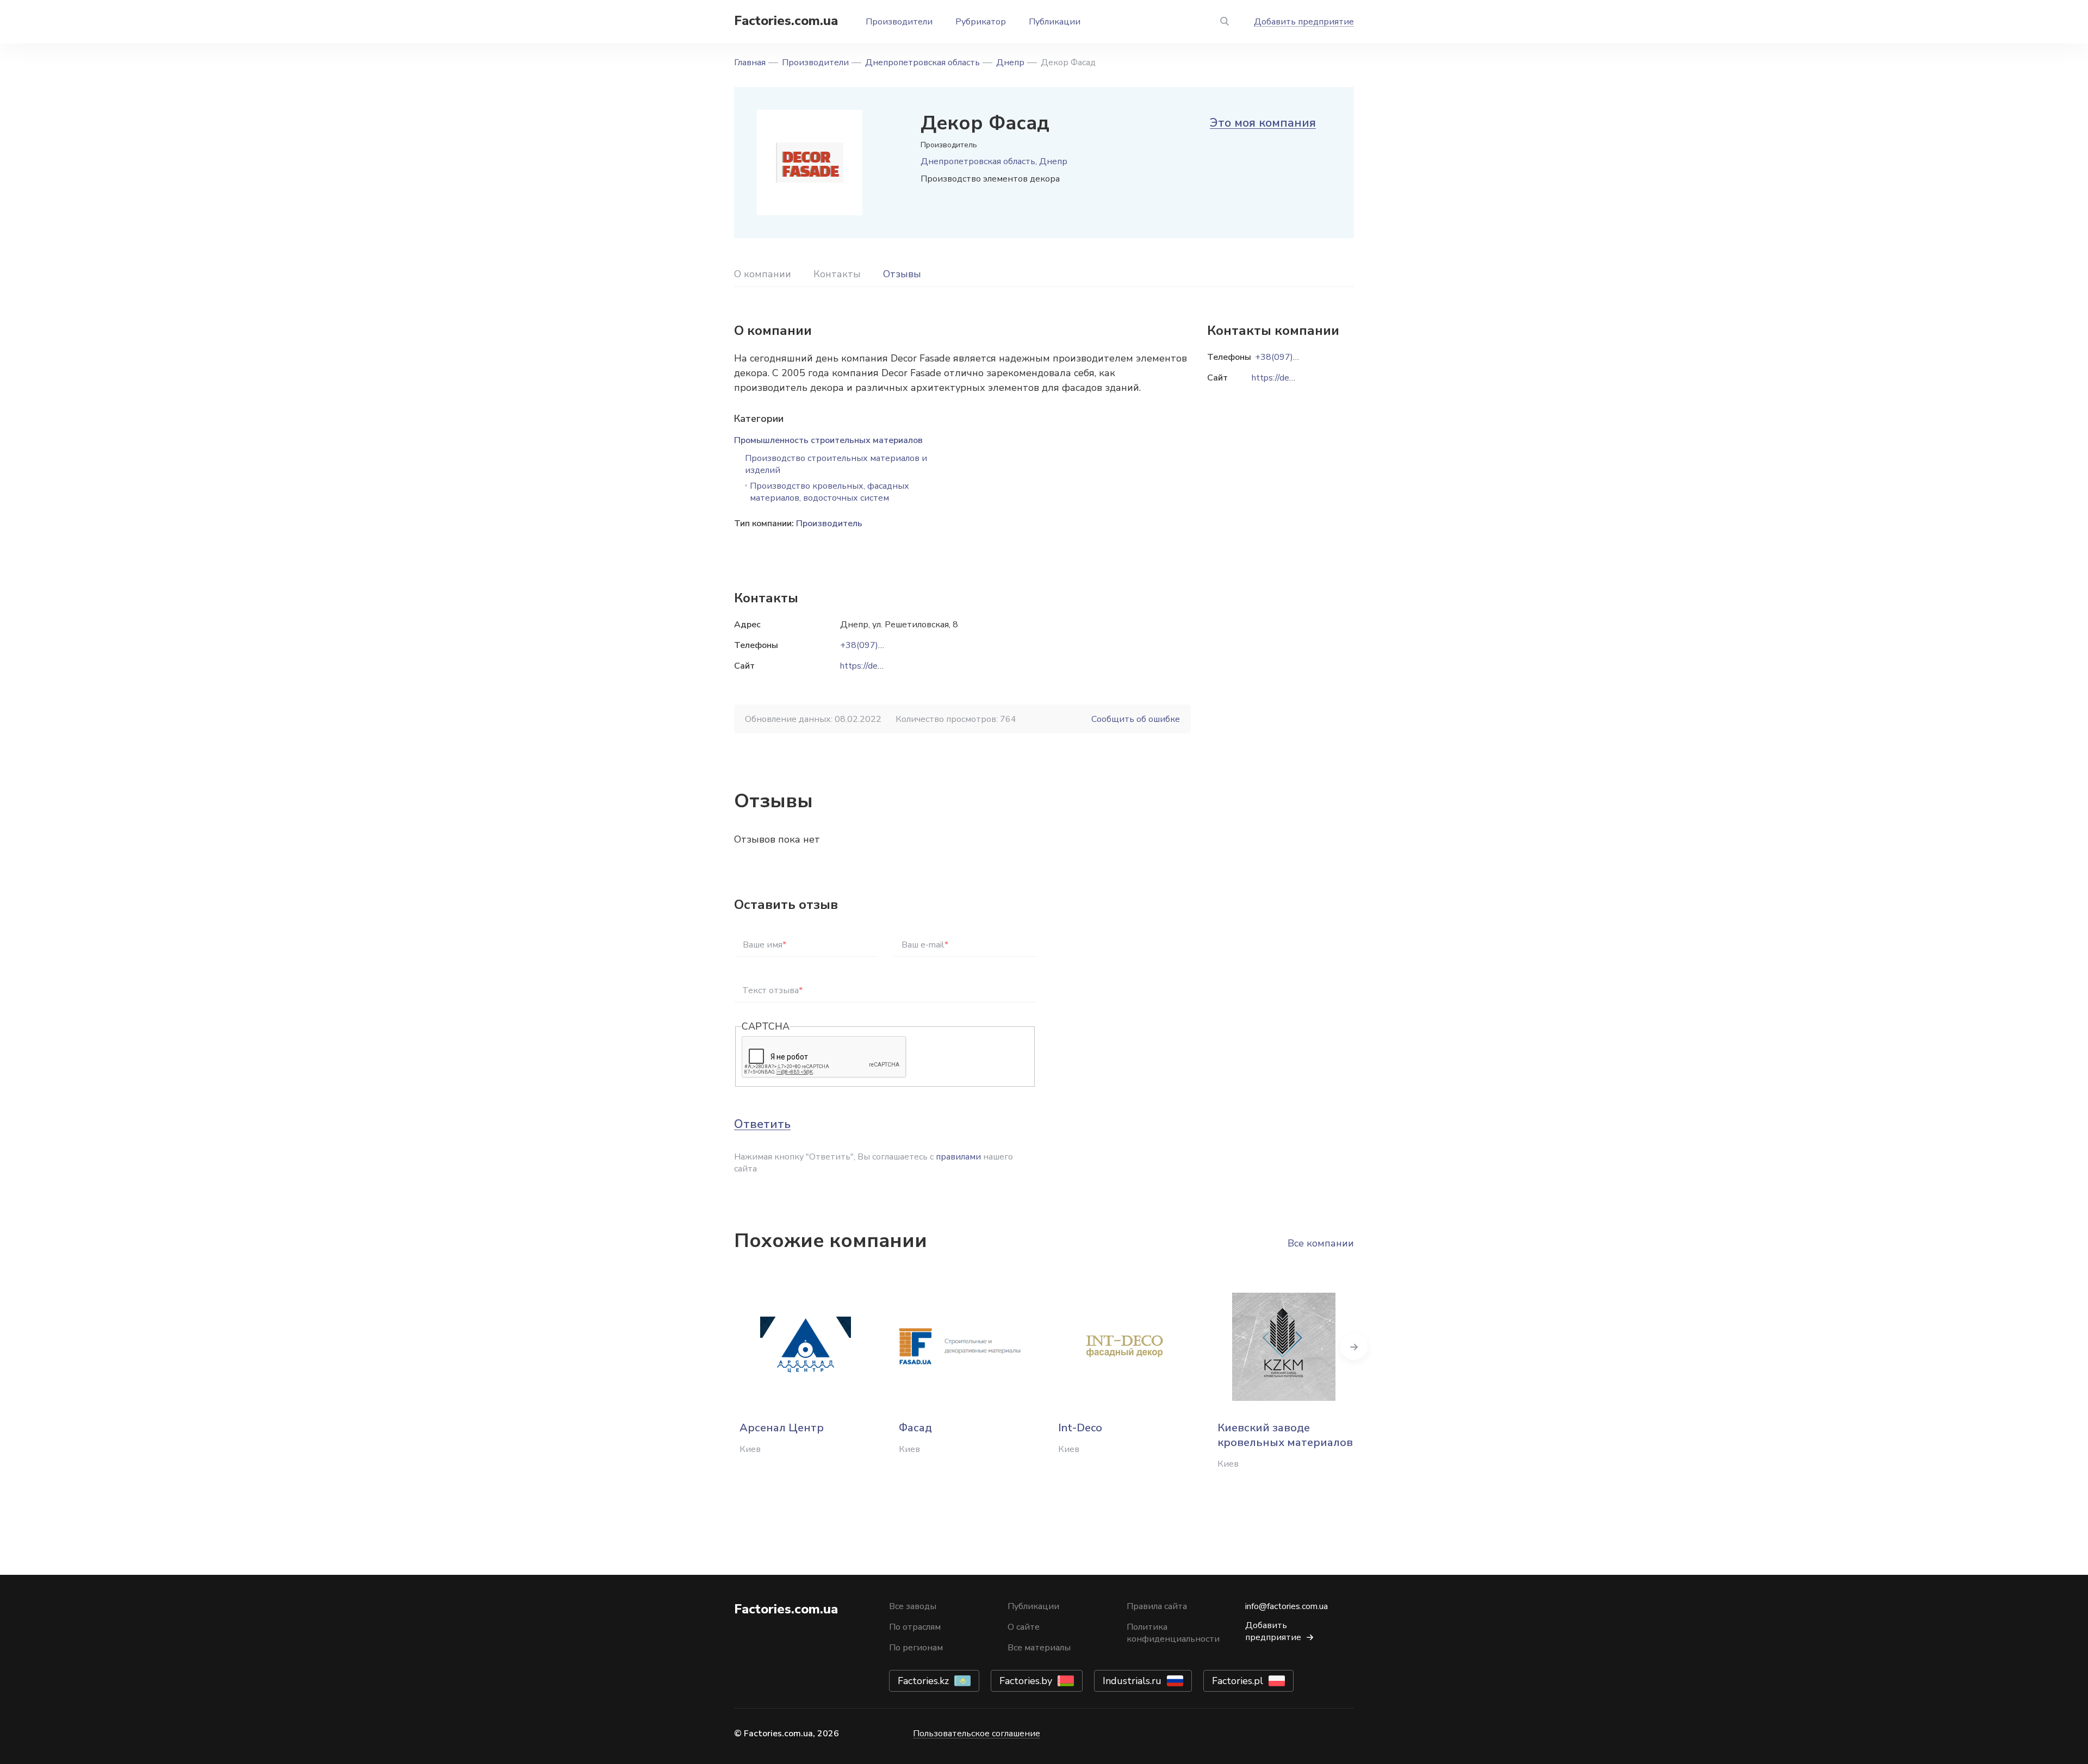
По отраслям (915, 1627)
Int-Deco (1080, 1428)
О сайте (1024, 1627)
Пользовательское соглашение (977, 1734)
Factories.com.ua (786, 21)
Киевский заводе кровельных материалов (1285, 1435)
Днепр (1010, 63)
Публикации (1055, 22)
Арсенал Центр (782, 1428)
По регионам (916, 1648)
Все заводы (913, 1606)
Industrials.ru (1132, 1681)
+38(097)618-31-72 (881, 645)
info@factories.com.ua (1287, 1606)
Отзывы (902, 274)
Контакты (837, 274)
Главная (750, 63)
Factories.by (1026, 1681)
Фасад (915, 1428)
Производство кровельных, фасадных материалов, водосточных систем (829, 492)
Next (1354, 1347)
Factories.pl (1238, 1681)
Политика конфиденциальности (1173, 1633)
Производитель (829, 523)
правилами (958, 1157)
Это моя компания (1263, 123)
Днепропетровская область (922, 63)
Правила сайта (1157, 1606)
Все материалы (1039, 1648)
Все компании (1321, 1243)
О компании (763, 274)
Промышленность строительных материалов (828, 440)
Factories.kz (923, 1681)
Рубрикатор (981, 22)
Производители (899, 22)
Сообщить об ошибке (1136, 719)
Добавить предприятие (1304, 22)
